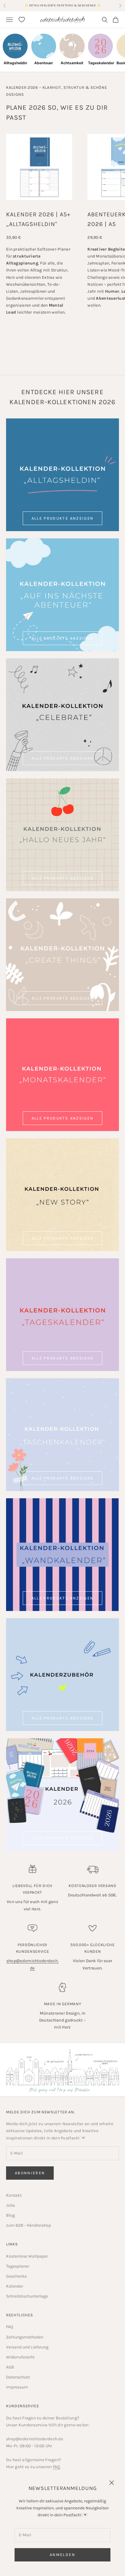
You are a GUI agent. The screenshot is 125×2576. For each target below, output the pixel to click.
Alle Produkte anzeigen (62, 518)
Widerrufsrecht (20, 2357)
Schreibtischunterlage (27, 2296)
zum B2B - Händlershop (29, 2225)
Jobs (10, 2205)
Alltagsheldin (15, 63)
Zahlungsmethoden (25, 2337)
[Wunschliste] (22, 20)
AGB (10, 2367)
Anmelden (62, 2555)
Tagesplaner (18, 2266)
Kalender (15, 2286)
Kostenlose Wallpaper (27, 2256)
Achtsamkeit (72, 63)
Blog (10, 2215)
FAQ (10, 2327)
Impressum (17, 2387)
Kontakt (14, 2195)
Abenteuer (44, 63)
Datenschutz (18, 2377)
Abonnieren (30, 2173)
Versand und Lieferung (27, 2347)
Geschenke (16, 2276)
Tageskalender (100, 63)
